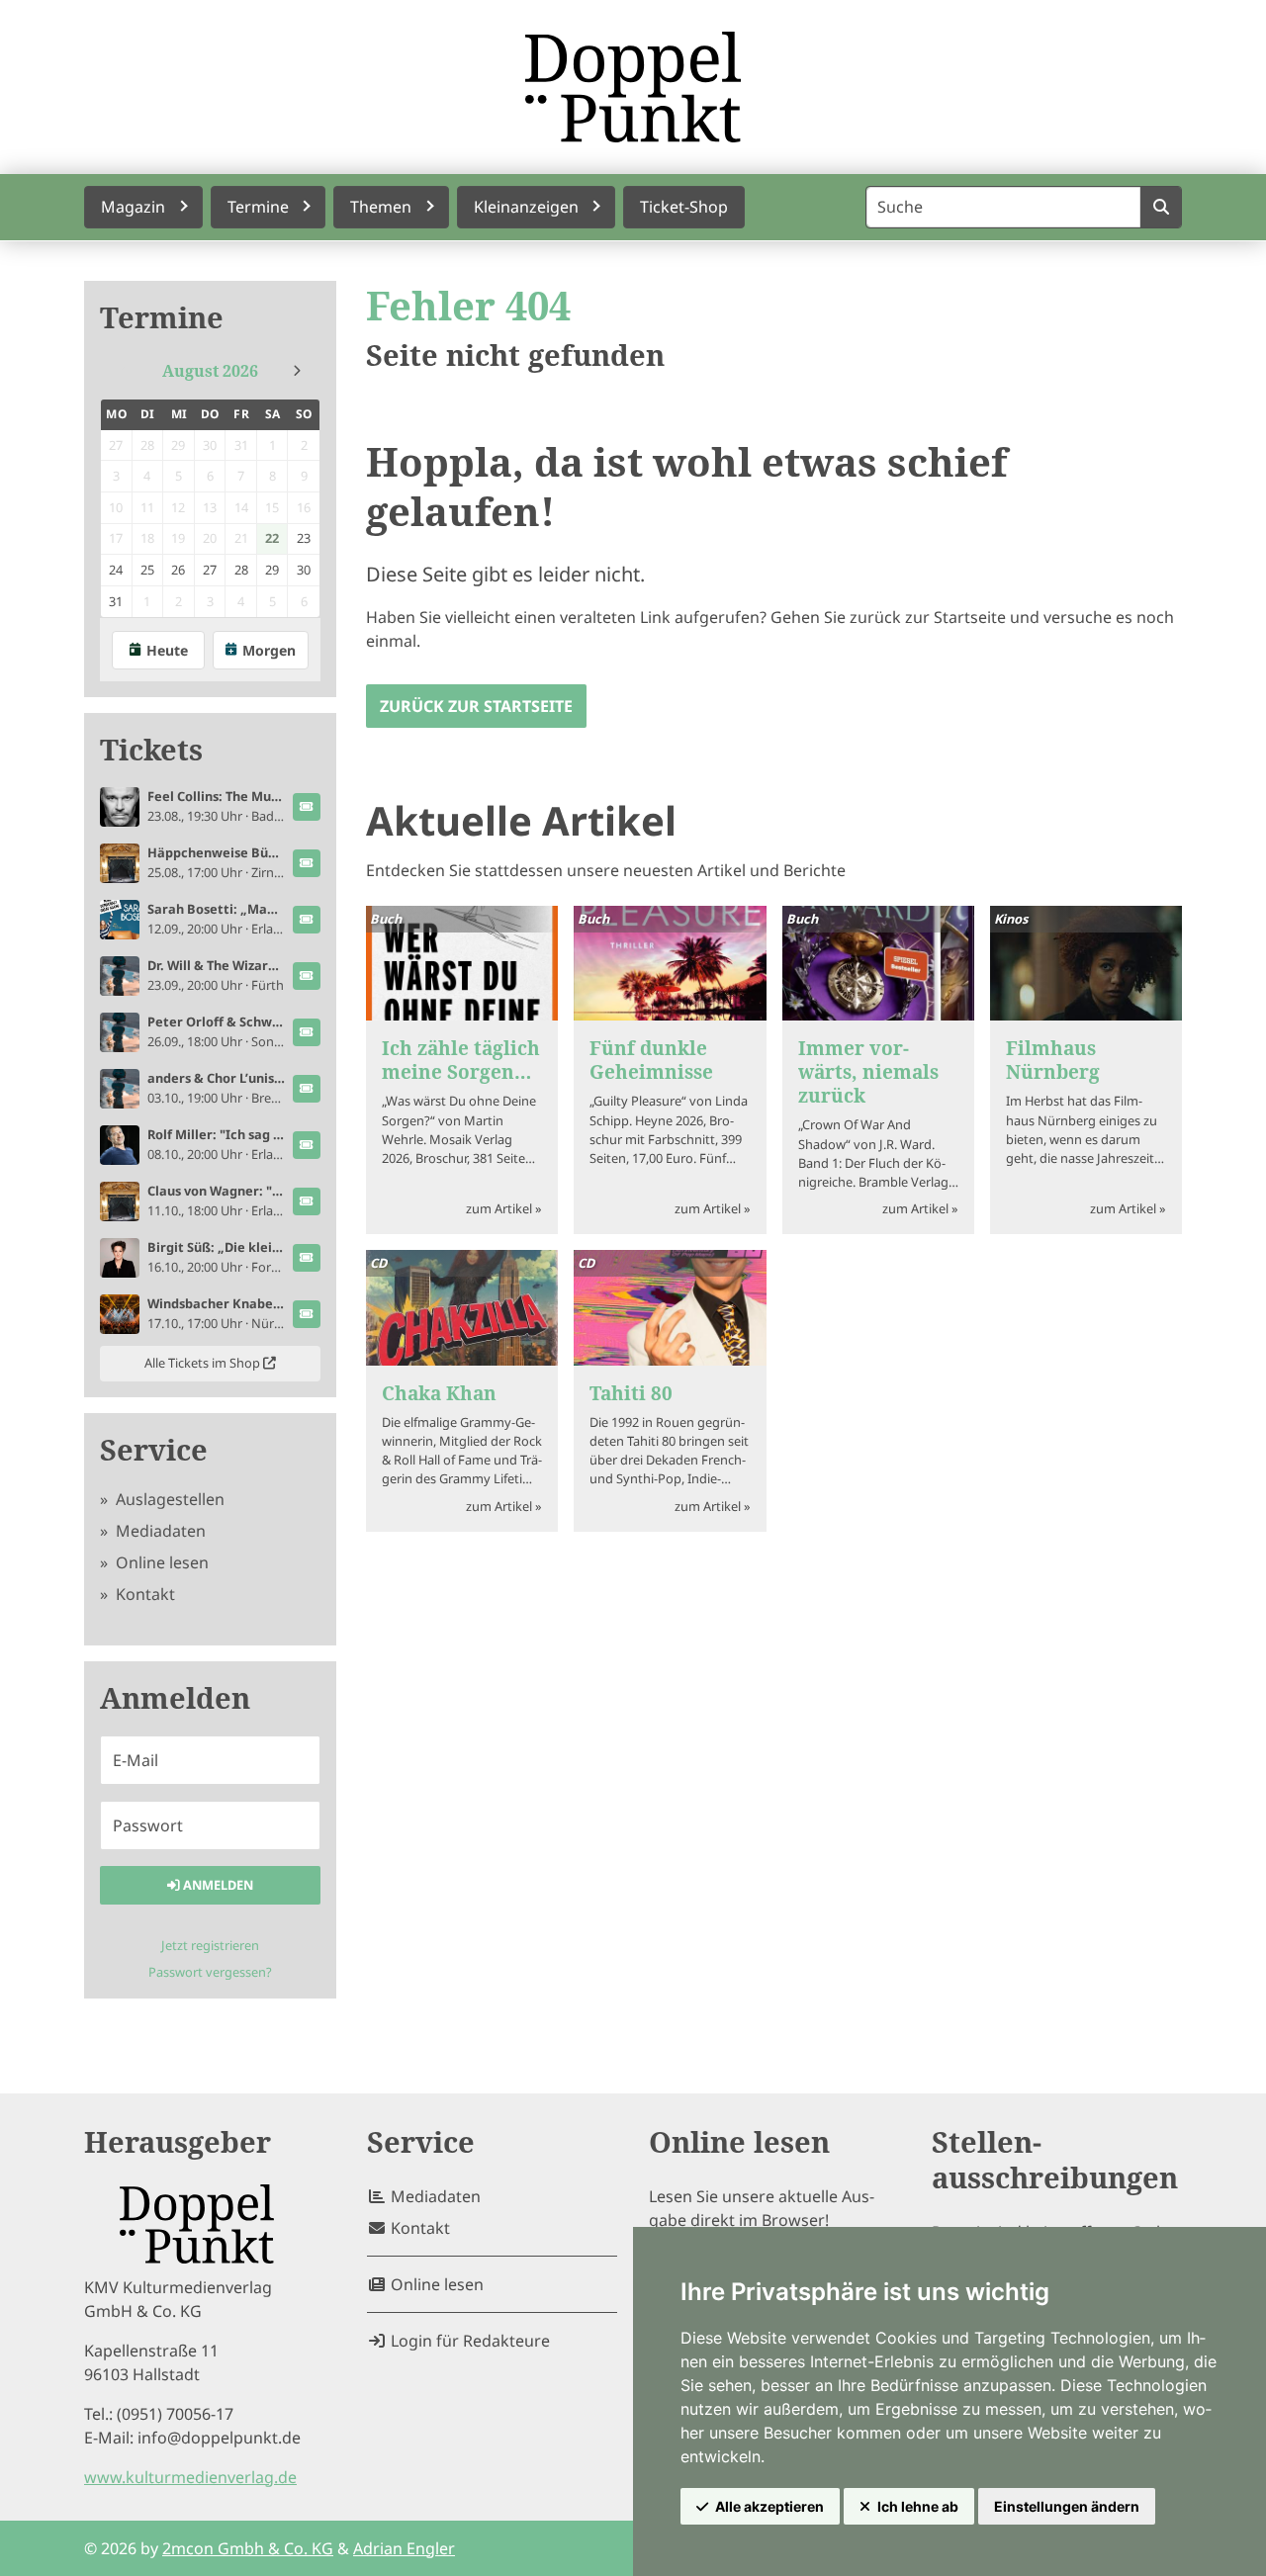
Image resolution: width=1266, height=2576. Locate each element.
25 (147, 570)
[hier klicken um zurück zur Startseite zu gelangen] (633, 87)
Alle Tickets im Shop (204, 1363)
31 (116, 601)
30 (304, 570)
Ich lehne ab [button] (918, 2506)
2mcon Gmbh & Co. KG (248, 2548)
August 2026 (210, 371)
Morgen (269, 650)
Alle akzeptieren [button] (769, 2506)
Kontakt (143, 1594)
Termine (162, 318)
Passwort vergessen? (210, 1972)
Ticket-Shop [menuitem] (684, 207)
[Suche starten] (1161, 207)
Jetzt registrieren (210, 1945)
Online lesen (160, 1562)
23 (304, 538)
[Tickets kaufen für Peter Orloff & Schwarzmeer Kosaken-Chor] (307, 1032)
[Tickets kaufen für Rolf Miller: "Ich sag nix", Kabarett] (307, 1145)
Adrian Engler (404, 2548)
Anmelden (217, 1885)
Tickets (151, 750)
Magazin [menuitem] (133, 207)
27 (210, 570)
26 (178, 570)
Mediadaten (159, 1531)
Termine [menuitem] (258, 207)
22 (272, 538)
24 (116, 570)
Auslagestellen (168, 1499)
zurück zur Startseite (476, 706)
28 (241, 570)
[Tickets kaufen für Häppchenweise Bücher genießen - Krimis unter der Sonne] (307, 863)
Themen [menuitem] (381, 207)
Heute (167, 650)
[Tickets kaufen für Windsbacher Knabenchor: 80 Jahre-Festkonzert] (307, 1314)
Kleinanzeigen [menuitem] (526, 207)
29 (272, 570)
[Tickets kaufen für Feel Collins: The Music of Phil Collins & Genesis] (307, 807)
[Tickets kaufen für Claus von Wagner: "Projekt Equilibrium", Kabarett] (307, 1201)
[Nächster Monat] (297, 371)
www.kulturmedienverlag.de (190, 2477)
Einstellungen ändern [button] (1067, 2506)
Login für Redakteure (468, 2341)
